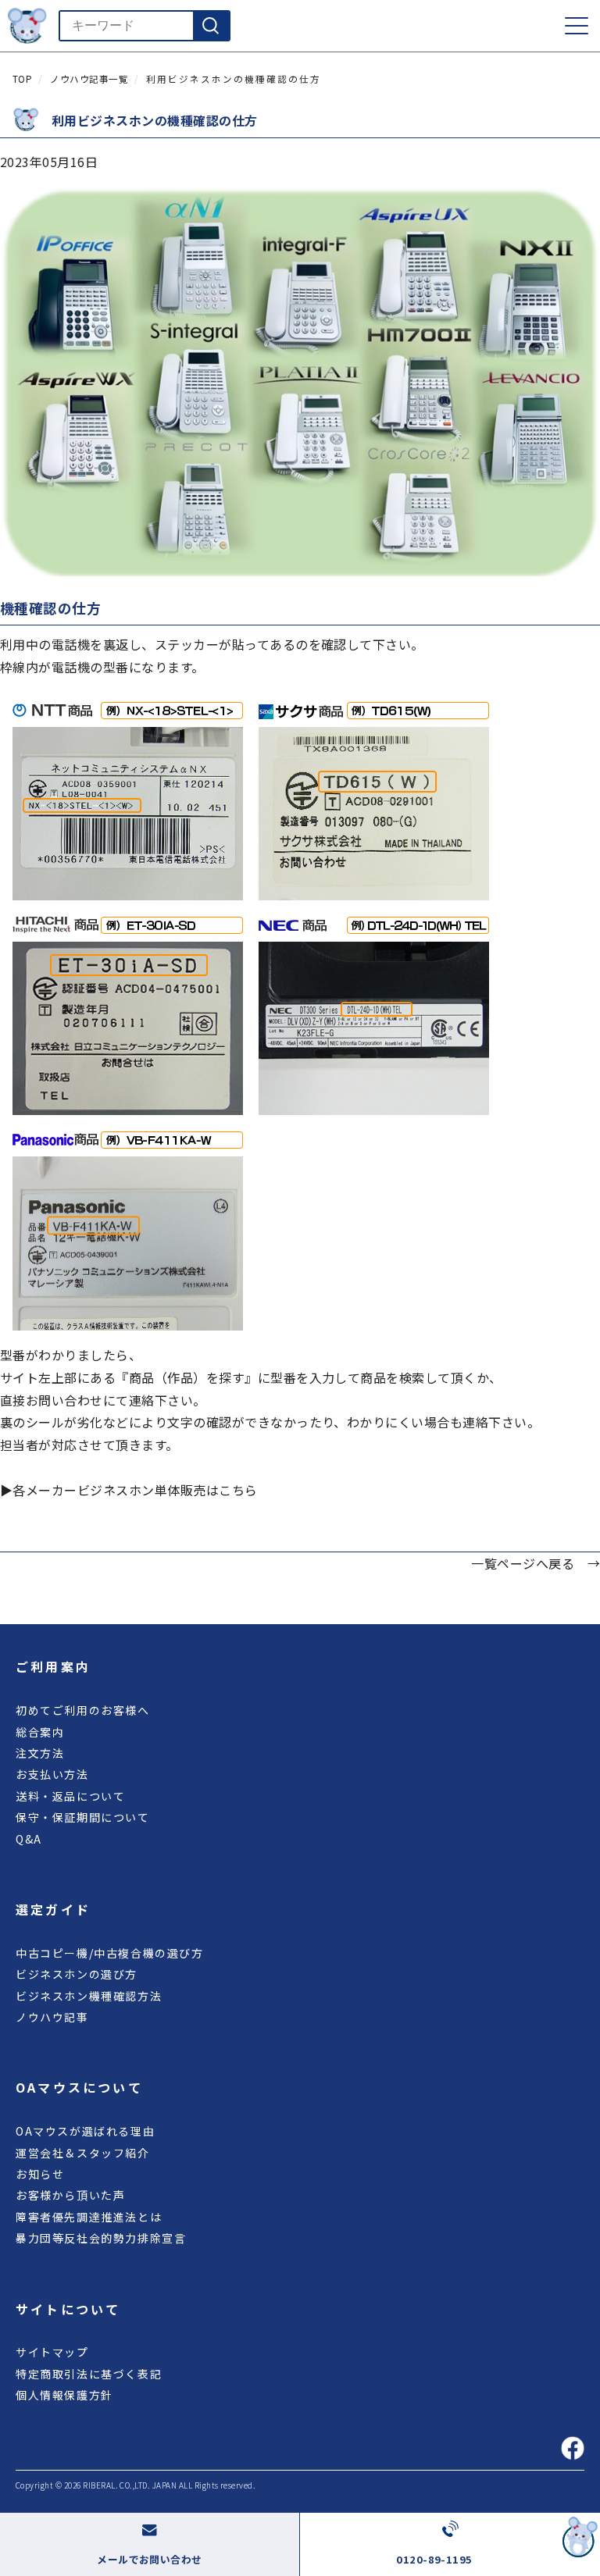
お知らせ (40, 2174)
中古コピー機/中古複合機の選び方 (110, 1953)
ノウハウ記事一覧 (89, 79)
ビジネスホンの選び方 (77, 1974)
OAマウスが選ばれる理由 (85, 2131)
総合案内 (40, 1732)
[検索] (211, 26)
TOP (22, 79)
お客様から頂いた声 (70, 2195)
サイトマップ (52, 2352)
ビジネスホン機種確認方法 (89, 1996)
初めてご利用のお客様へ (83, 1710)
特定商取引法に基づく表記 (89, 2374)
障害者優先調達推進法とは (89, 2217)
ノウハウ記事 (52, 2017)
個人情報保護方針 (64, 2395)
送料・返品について (70, 1796)
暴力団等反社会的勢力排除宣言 (101, 2238)
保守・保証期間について (83, 1817)
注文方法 (40, 1753)
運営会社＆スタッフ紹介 (83, 2153)
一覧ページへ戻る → (536, 1563)
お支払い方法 (52, 1774)
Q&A (29, 1839)
